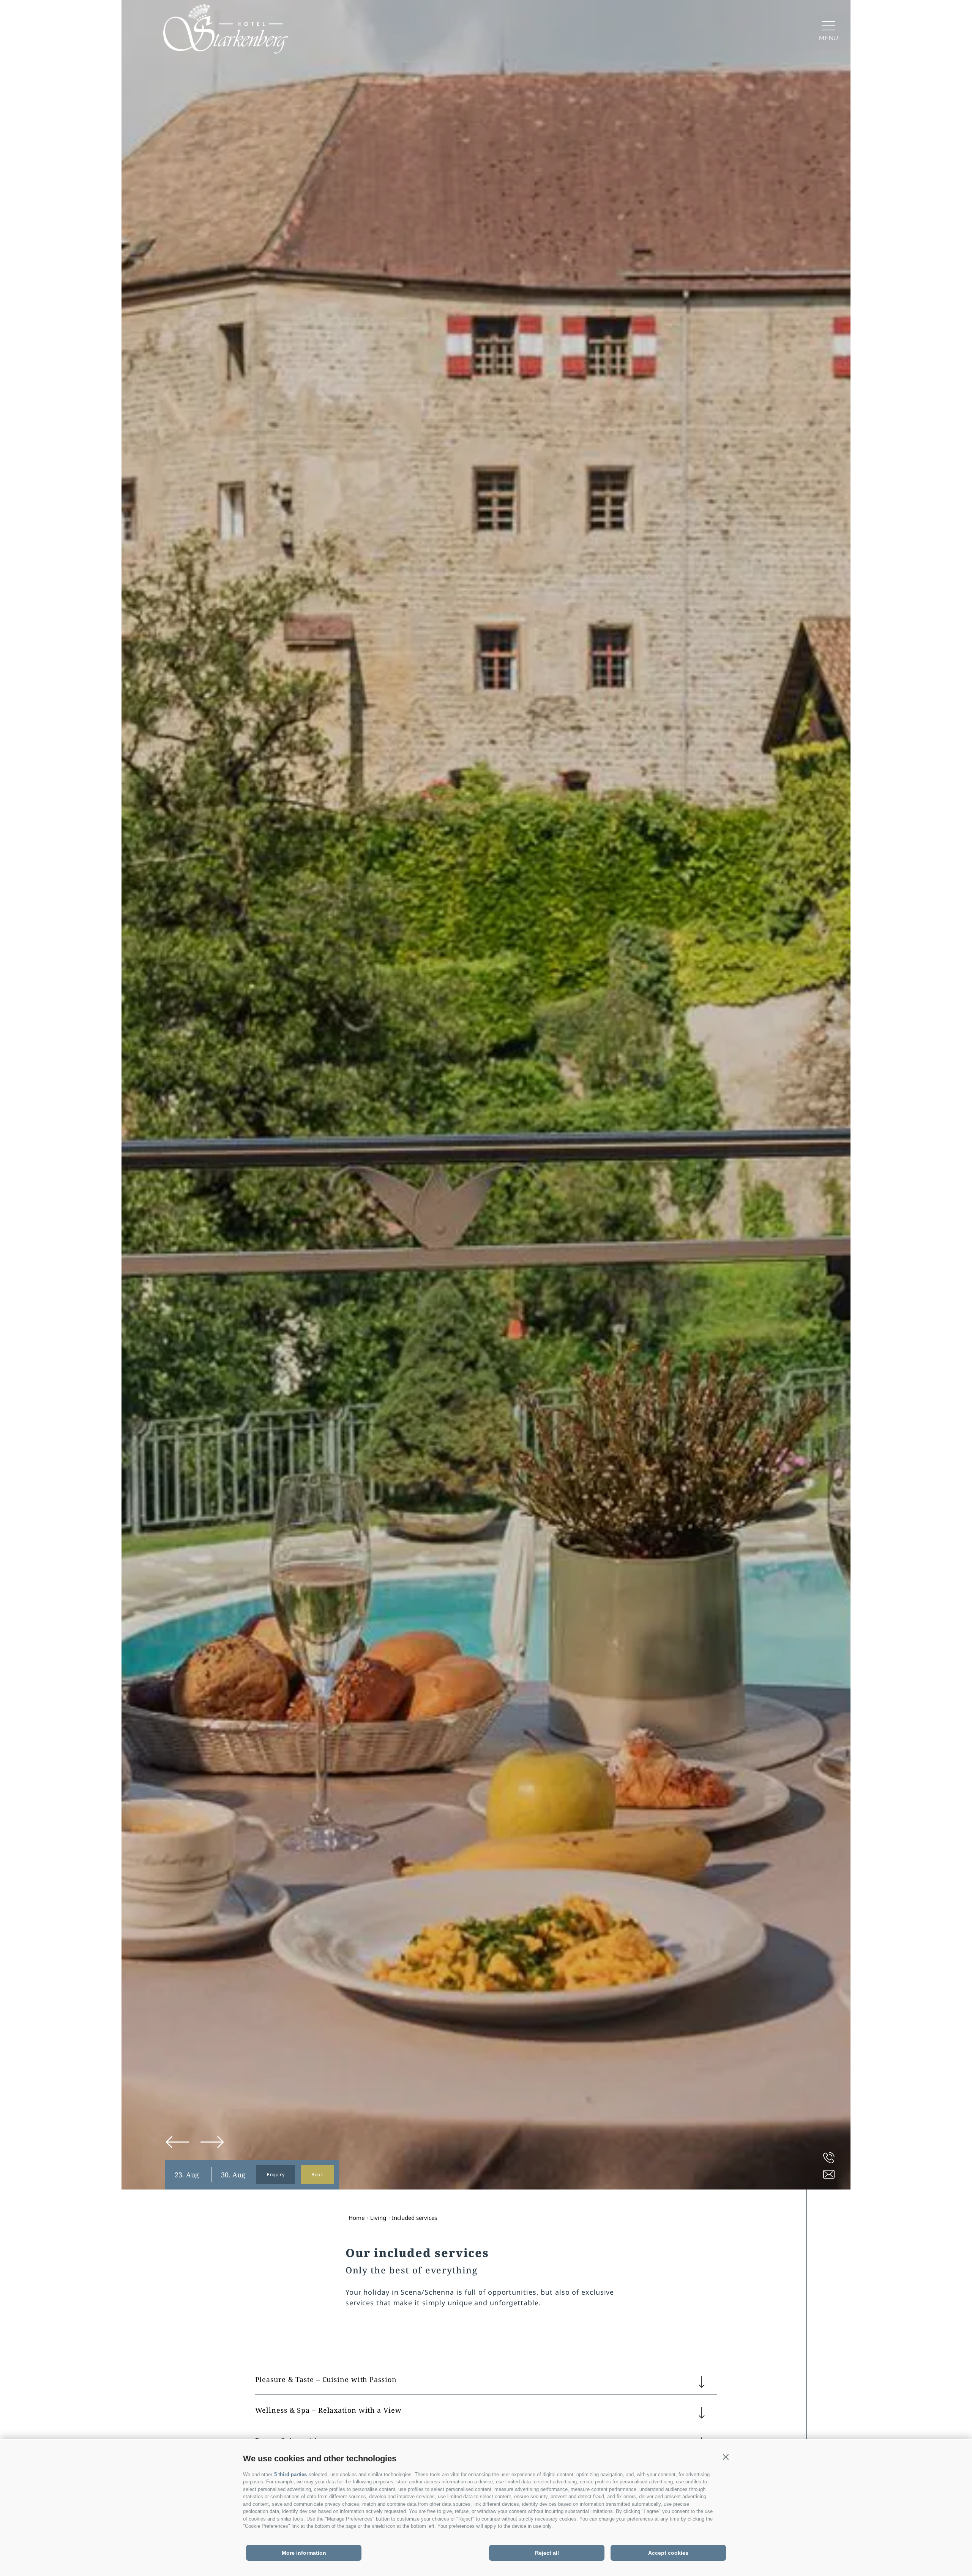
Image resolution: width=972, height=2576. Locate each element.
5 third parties (290, 2474)
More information (304, 2553)
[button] (726, 2457)
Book (317, 2175)
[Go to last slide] (178, 2142)
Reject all (547, 2553)
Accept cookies (668, 2553)
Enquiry (276, 2175)
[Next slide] (212, 2142)
